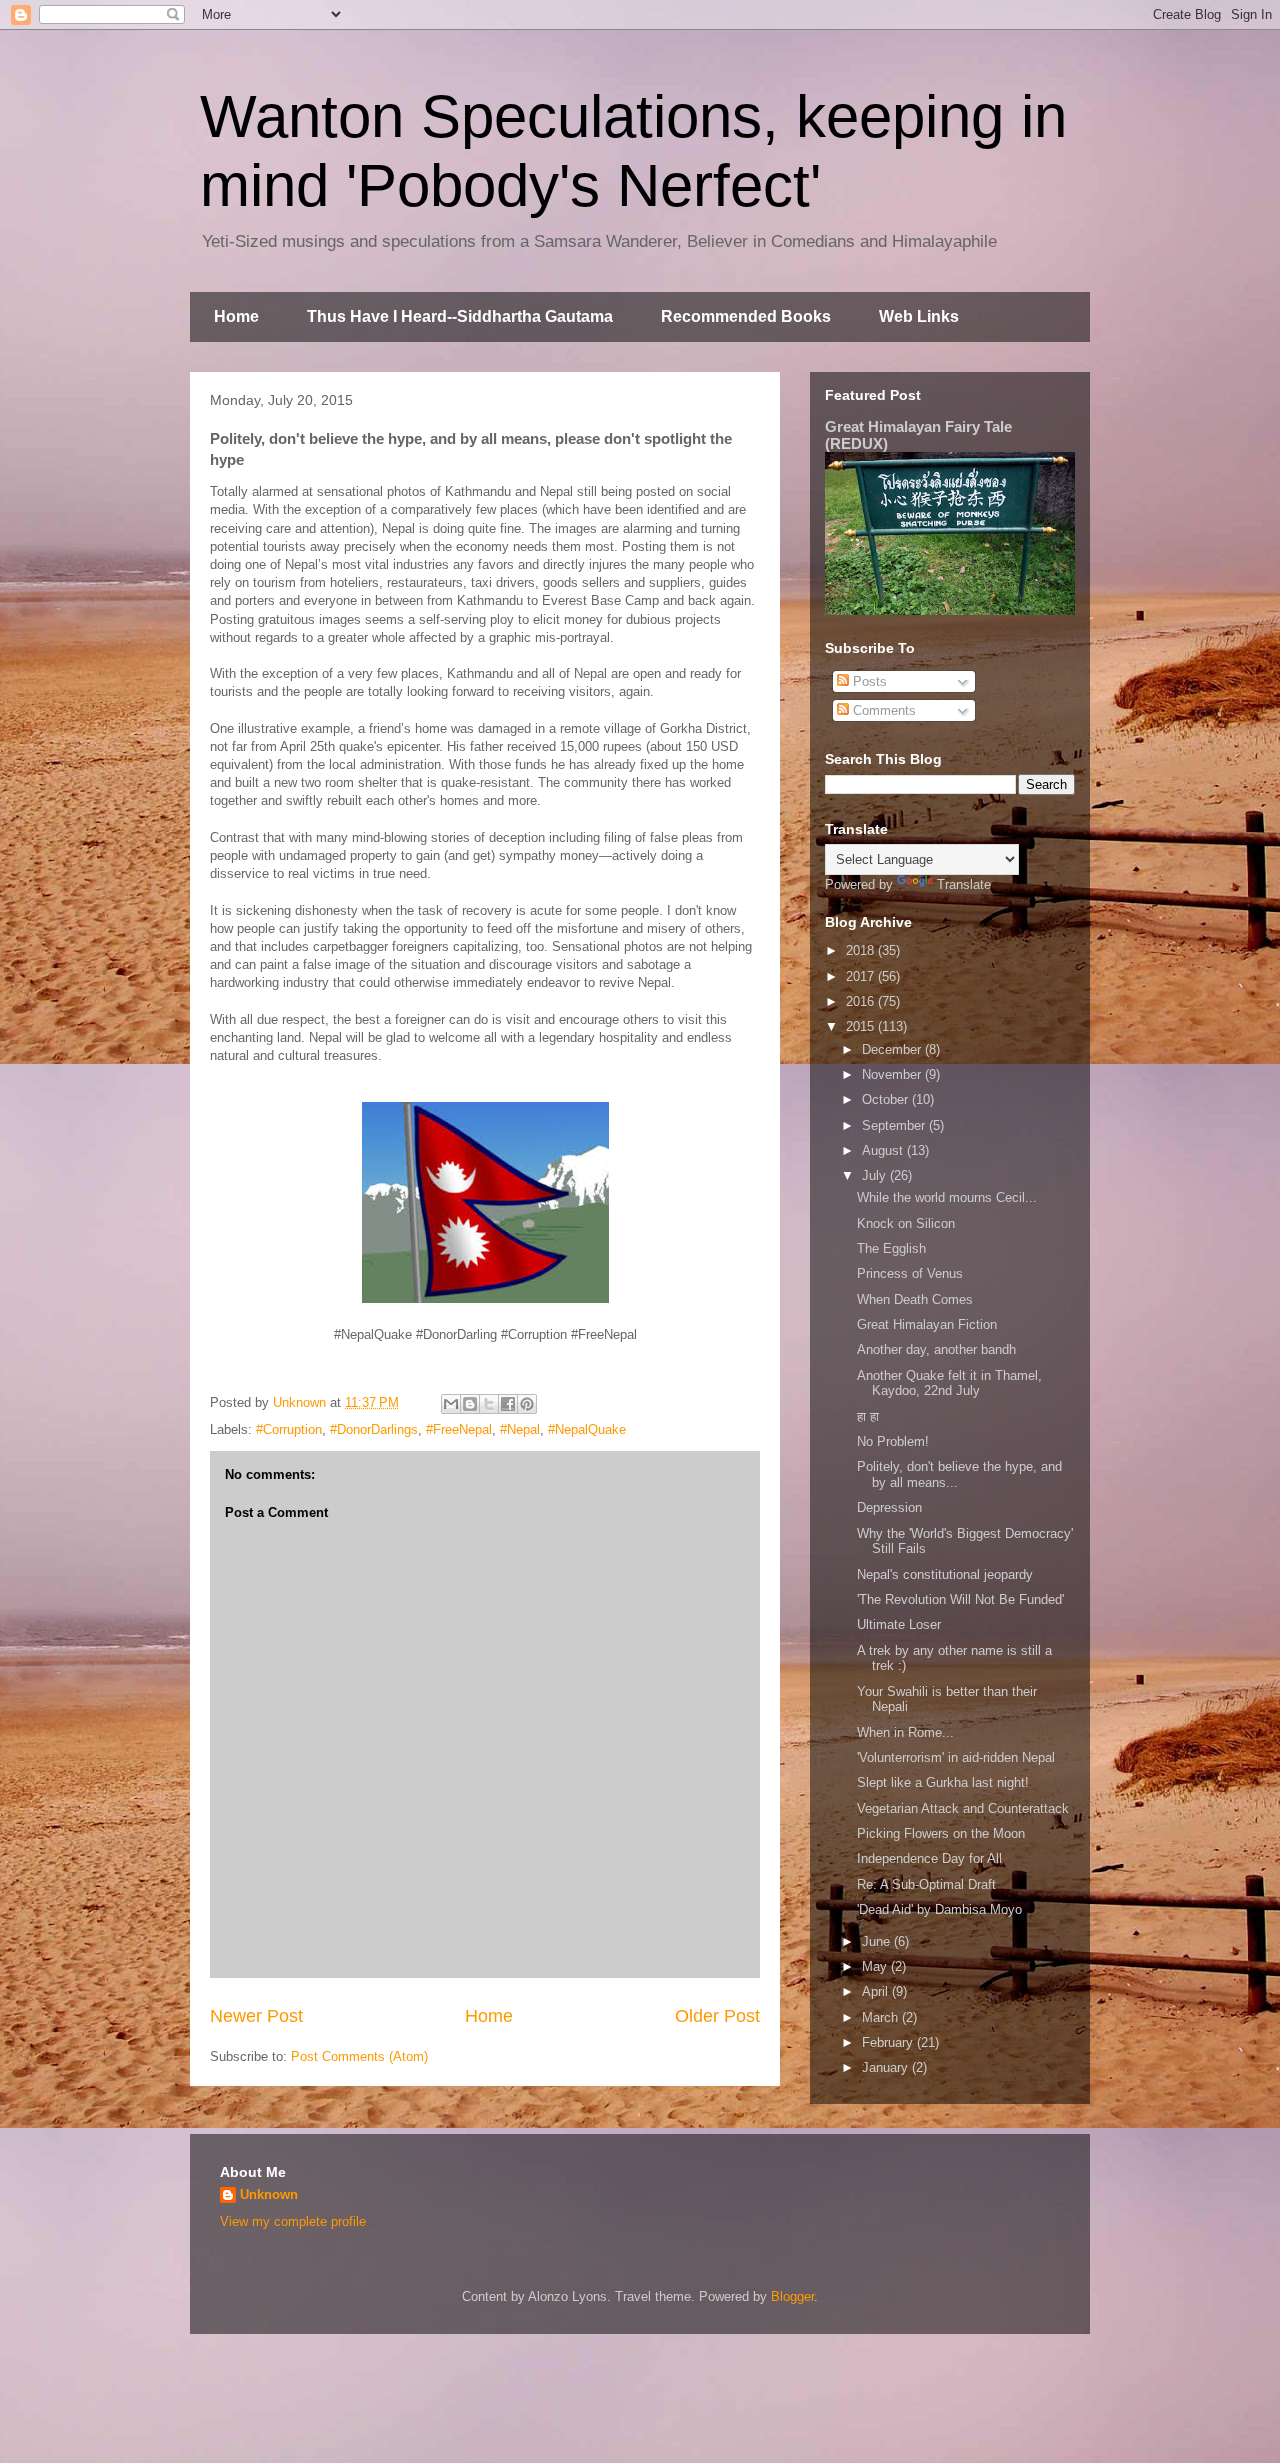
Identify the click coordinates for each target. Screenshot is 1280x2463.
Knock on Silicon (906, 1223)
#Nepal (520, 1429)
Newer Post (256, 2016)
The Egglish (891, 1248)
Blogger (792, 2296)
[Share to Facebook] (508, 1404)
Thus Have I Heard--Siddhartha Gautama (460, 316)
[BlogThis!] (470, 1404)
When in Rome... (905, 1732)
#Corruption (289, 1429)
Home (236, 316)
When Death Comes (915, 1299)
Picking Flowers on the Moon (941, 1833)
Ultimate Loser (899, 1624)
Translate (964, 884)
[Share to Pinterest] (527, 1404)
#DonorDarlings (374, 1429)
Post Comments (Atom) (359, 2056)
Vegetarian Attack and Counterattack (963, 1808)
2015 (862, 1026)
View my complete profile (293, 2221)
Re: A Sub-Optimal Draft (926, 1884)
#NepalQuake (587, 1429)
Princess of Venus (910, 1273)
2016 (862, 1001)
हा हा (868, 1416)
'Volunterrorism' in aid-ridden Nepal (956, 1757)
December (893, 1049)
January (887, 2067)
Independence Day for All (929, 1858)
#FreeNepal (459, 1429)
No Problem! (893, 1441)
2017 (862, 976)
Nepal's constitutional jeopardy (945, 1574)
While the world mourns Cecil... (947, 1197)
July (876, 1175)
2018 (862, 950)
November (893, 1074)
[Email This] (451, 1404)
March (882, 2017)
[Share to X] (489, 1404)
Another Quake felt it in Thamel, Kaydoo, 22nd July (949, 1383)
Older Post (717, 2016)
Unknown (269, 2194)
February (889, 2042)
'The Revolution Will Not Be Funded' (960, 1599)
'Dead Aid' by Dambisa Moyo (939, 1909)
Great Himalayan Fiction (927, 1324)
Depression (889, 1507)
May (876, 1966)
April (877, 1991)
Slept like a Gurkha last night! (943, 1782)
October (887, 1099)
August (884, 1150)
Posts (868, 681)
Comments (882, 710)
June (878, 1941)
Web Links (919, 316)
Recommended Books (746, 316)
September (895, 1125)
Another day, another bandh (936, 1349)
